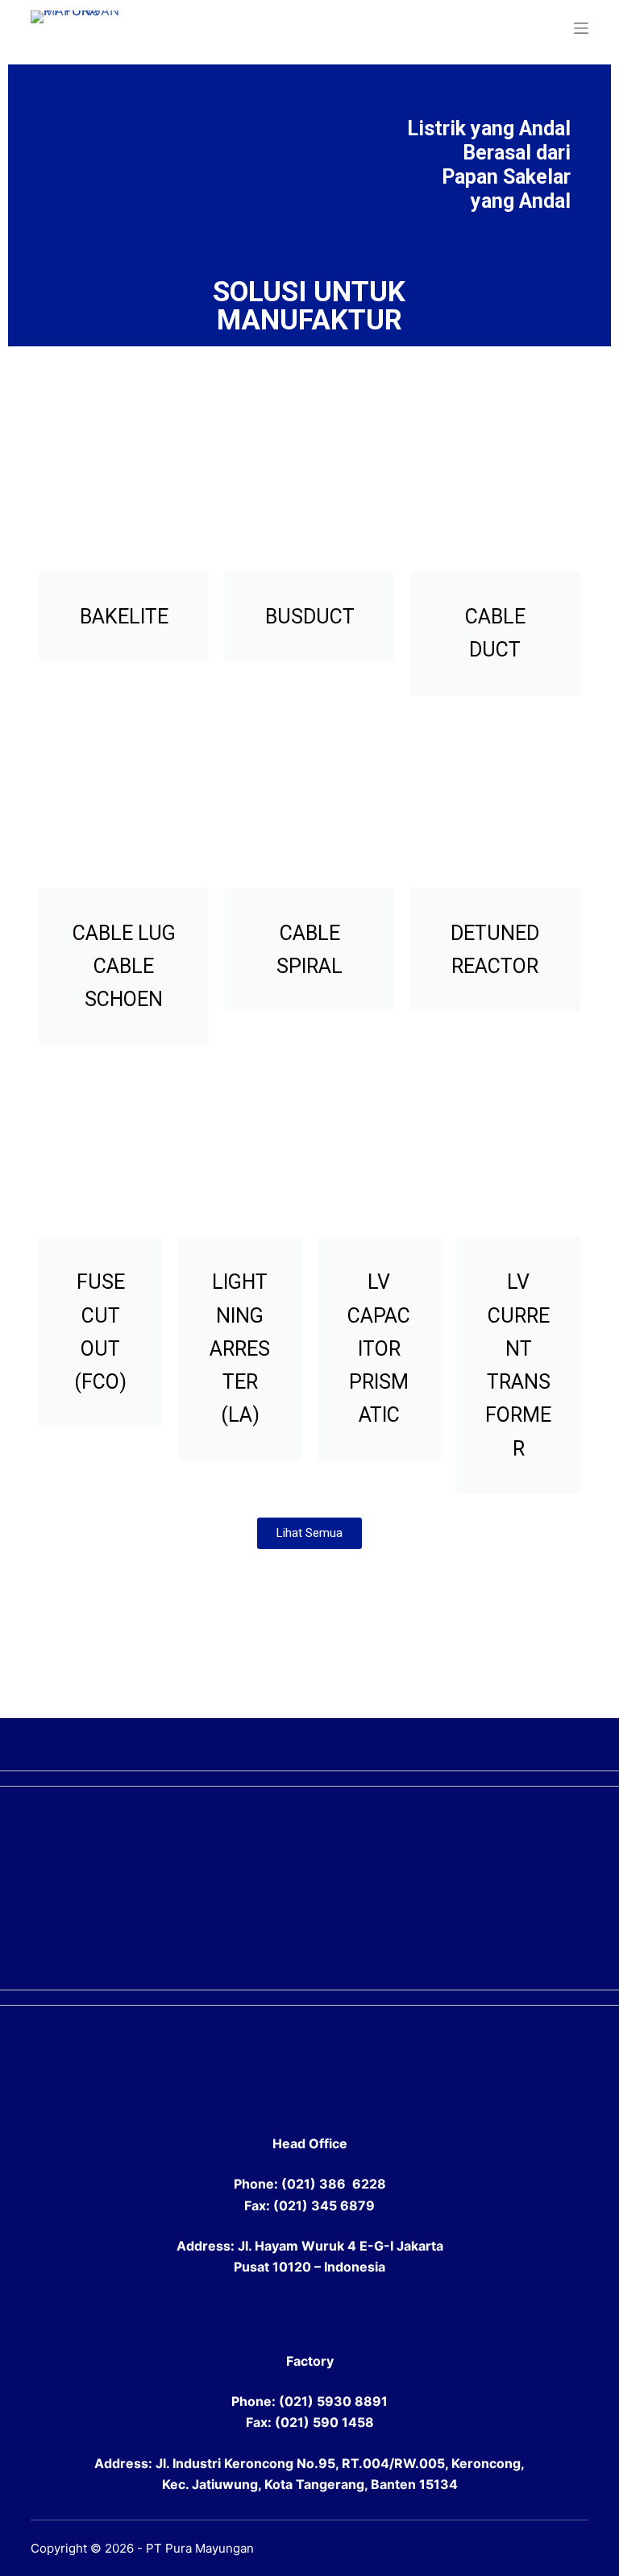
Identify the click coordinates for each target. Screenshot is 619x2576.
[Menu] (581, 28)
